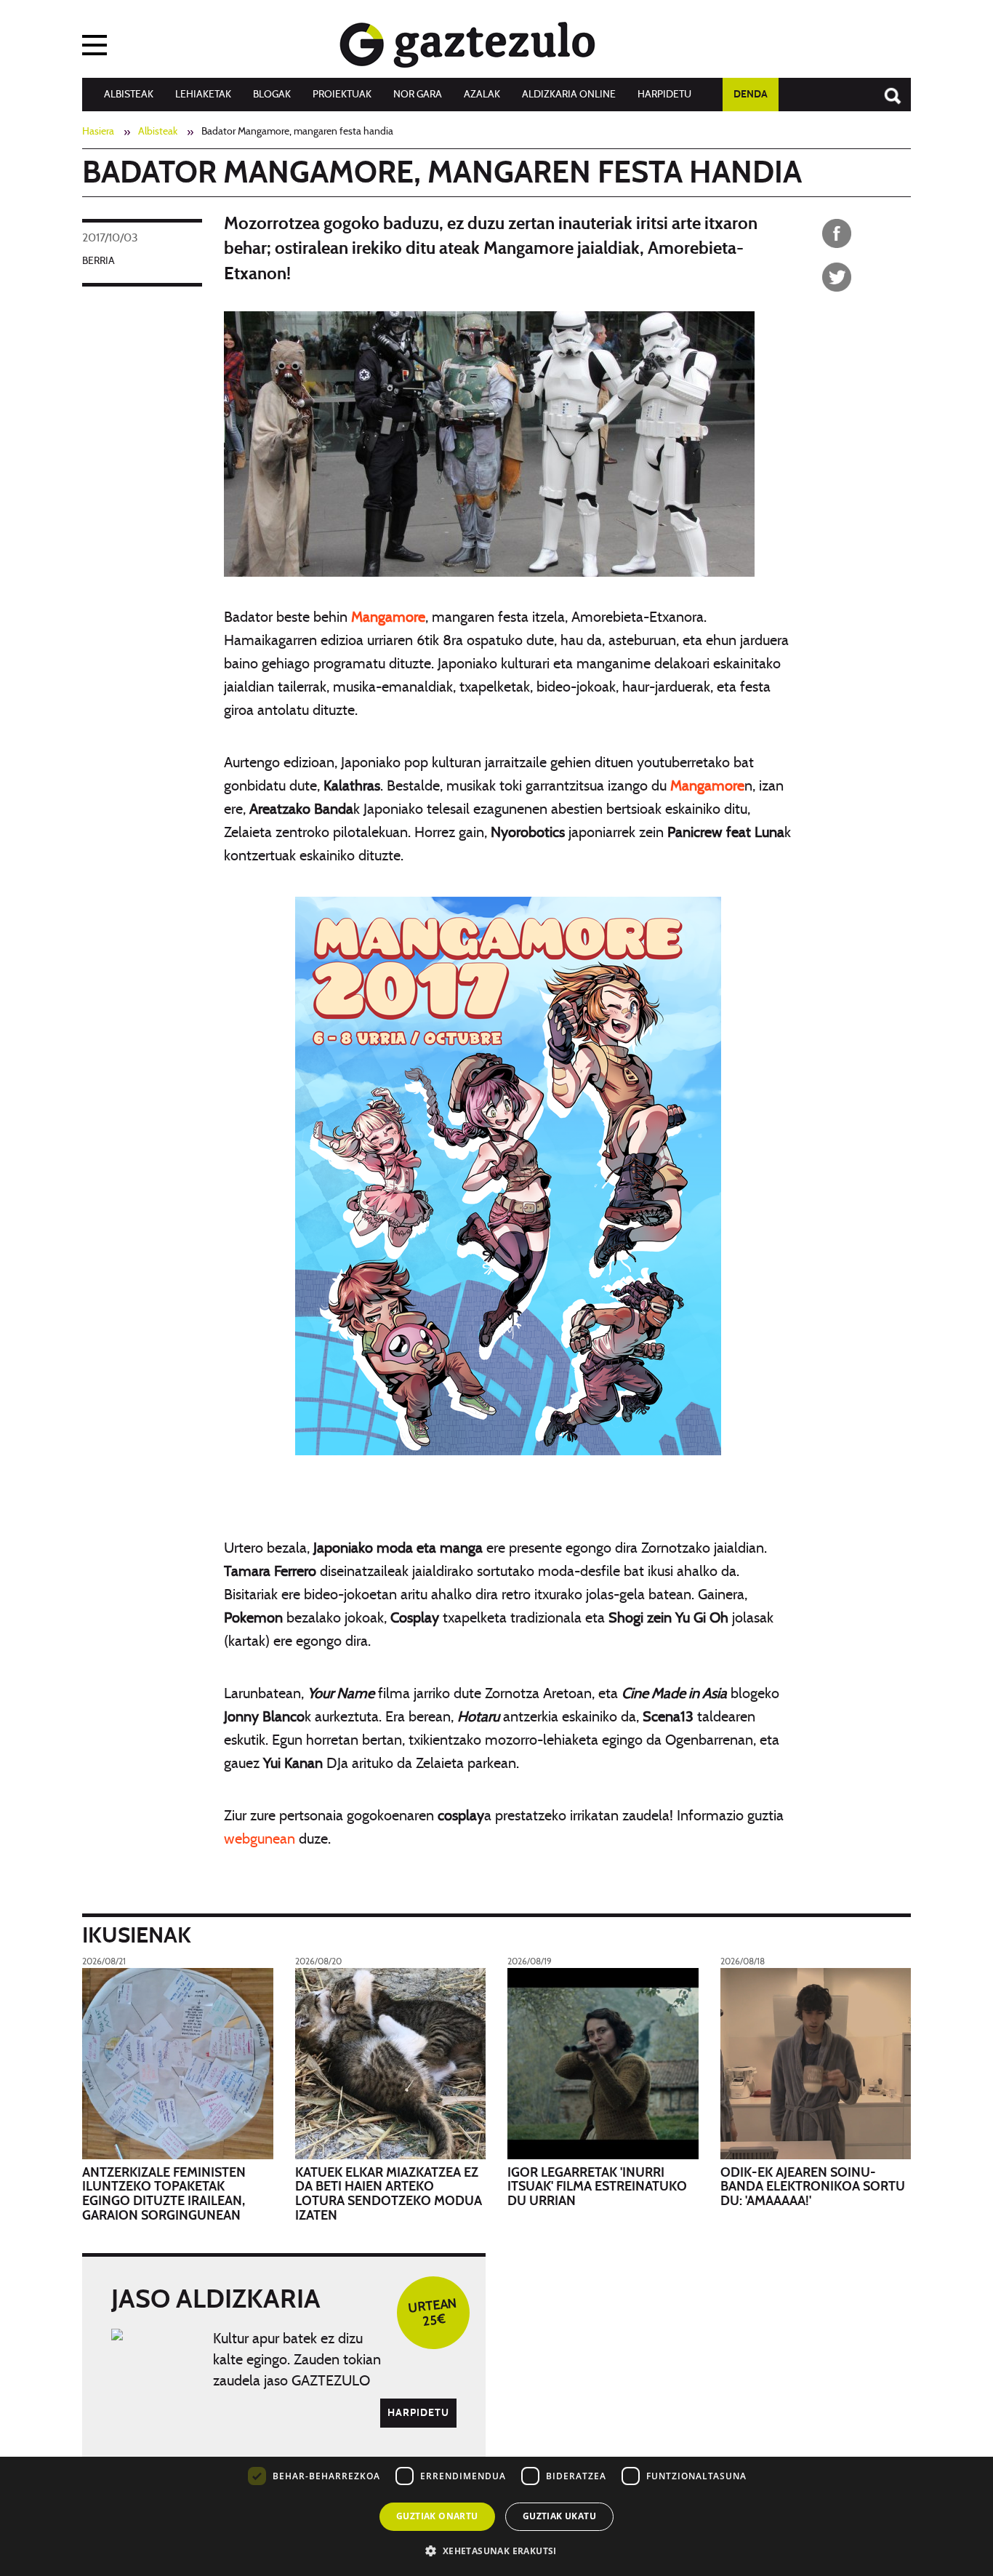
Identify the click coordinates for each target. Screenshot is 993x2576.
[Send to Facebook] (837, 233)
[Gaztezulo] (467, 41)
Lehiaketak (203, 95)
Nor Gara (418, 95)
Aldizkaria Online (569, 95)
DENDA (751, 95)
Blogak (272, 95)
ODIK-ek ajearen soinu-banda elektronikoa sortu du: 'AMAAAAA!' (813, 2188)
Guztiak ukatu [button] (559, 2516)
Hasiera (98, 132)
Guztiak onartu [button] (437, 2516)
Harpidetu (664, 95)
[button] (496, 2550)
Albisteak (129, 95)
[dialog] (496, 2470)
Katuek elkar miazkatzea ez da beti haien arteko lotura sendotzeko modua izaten (389, 2195)
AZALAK (482, 95)
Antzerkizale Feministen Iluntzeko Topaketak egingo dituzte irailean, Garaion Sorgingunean (164, 2195)
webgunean (260, 1839)
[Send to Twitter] (837, 277)
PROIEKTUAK (342, 95)
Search (885, 89)
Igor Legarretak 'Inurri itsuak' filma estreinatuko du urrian (597, 2188)
